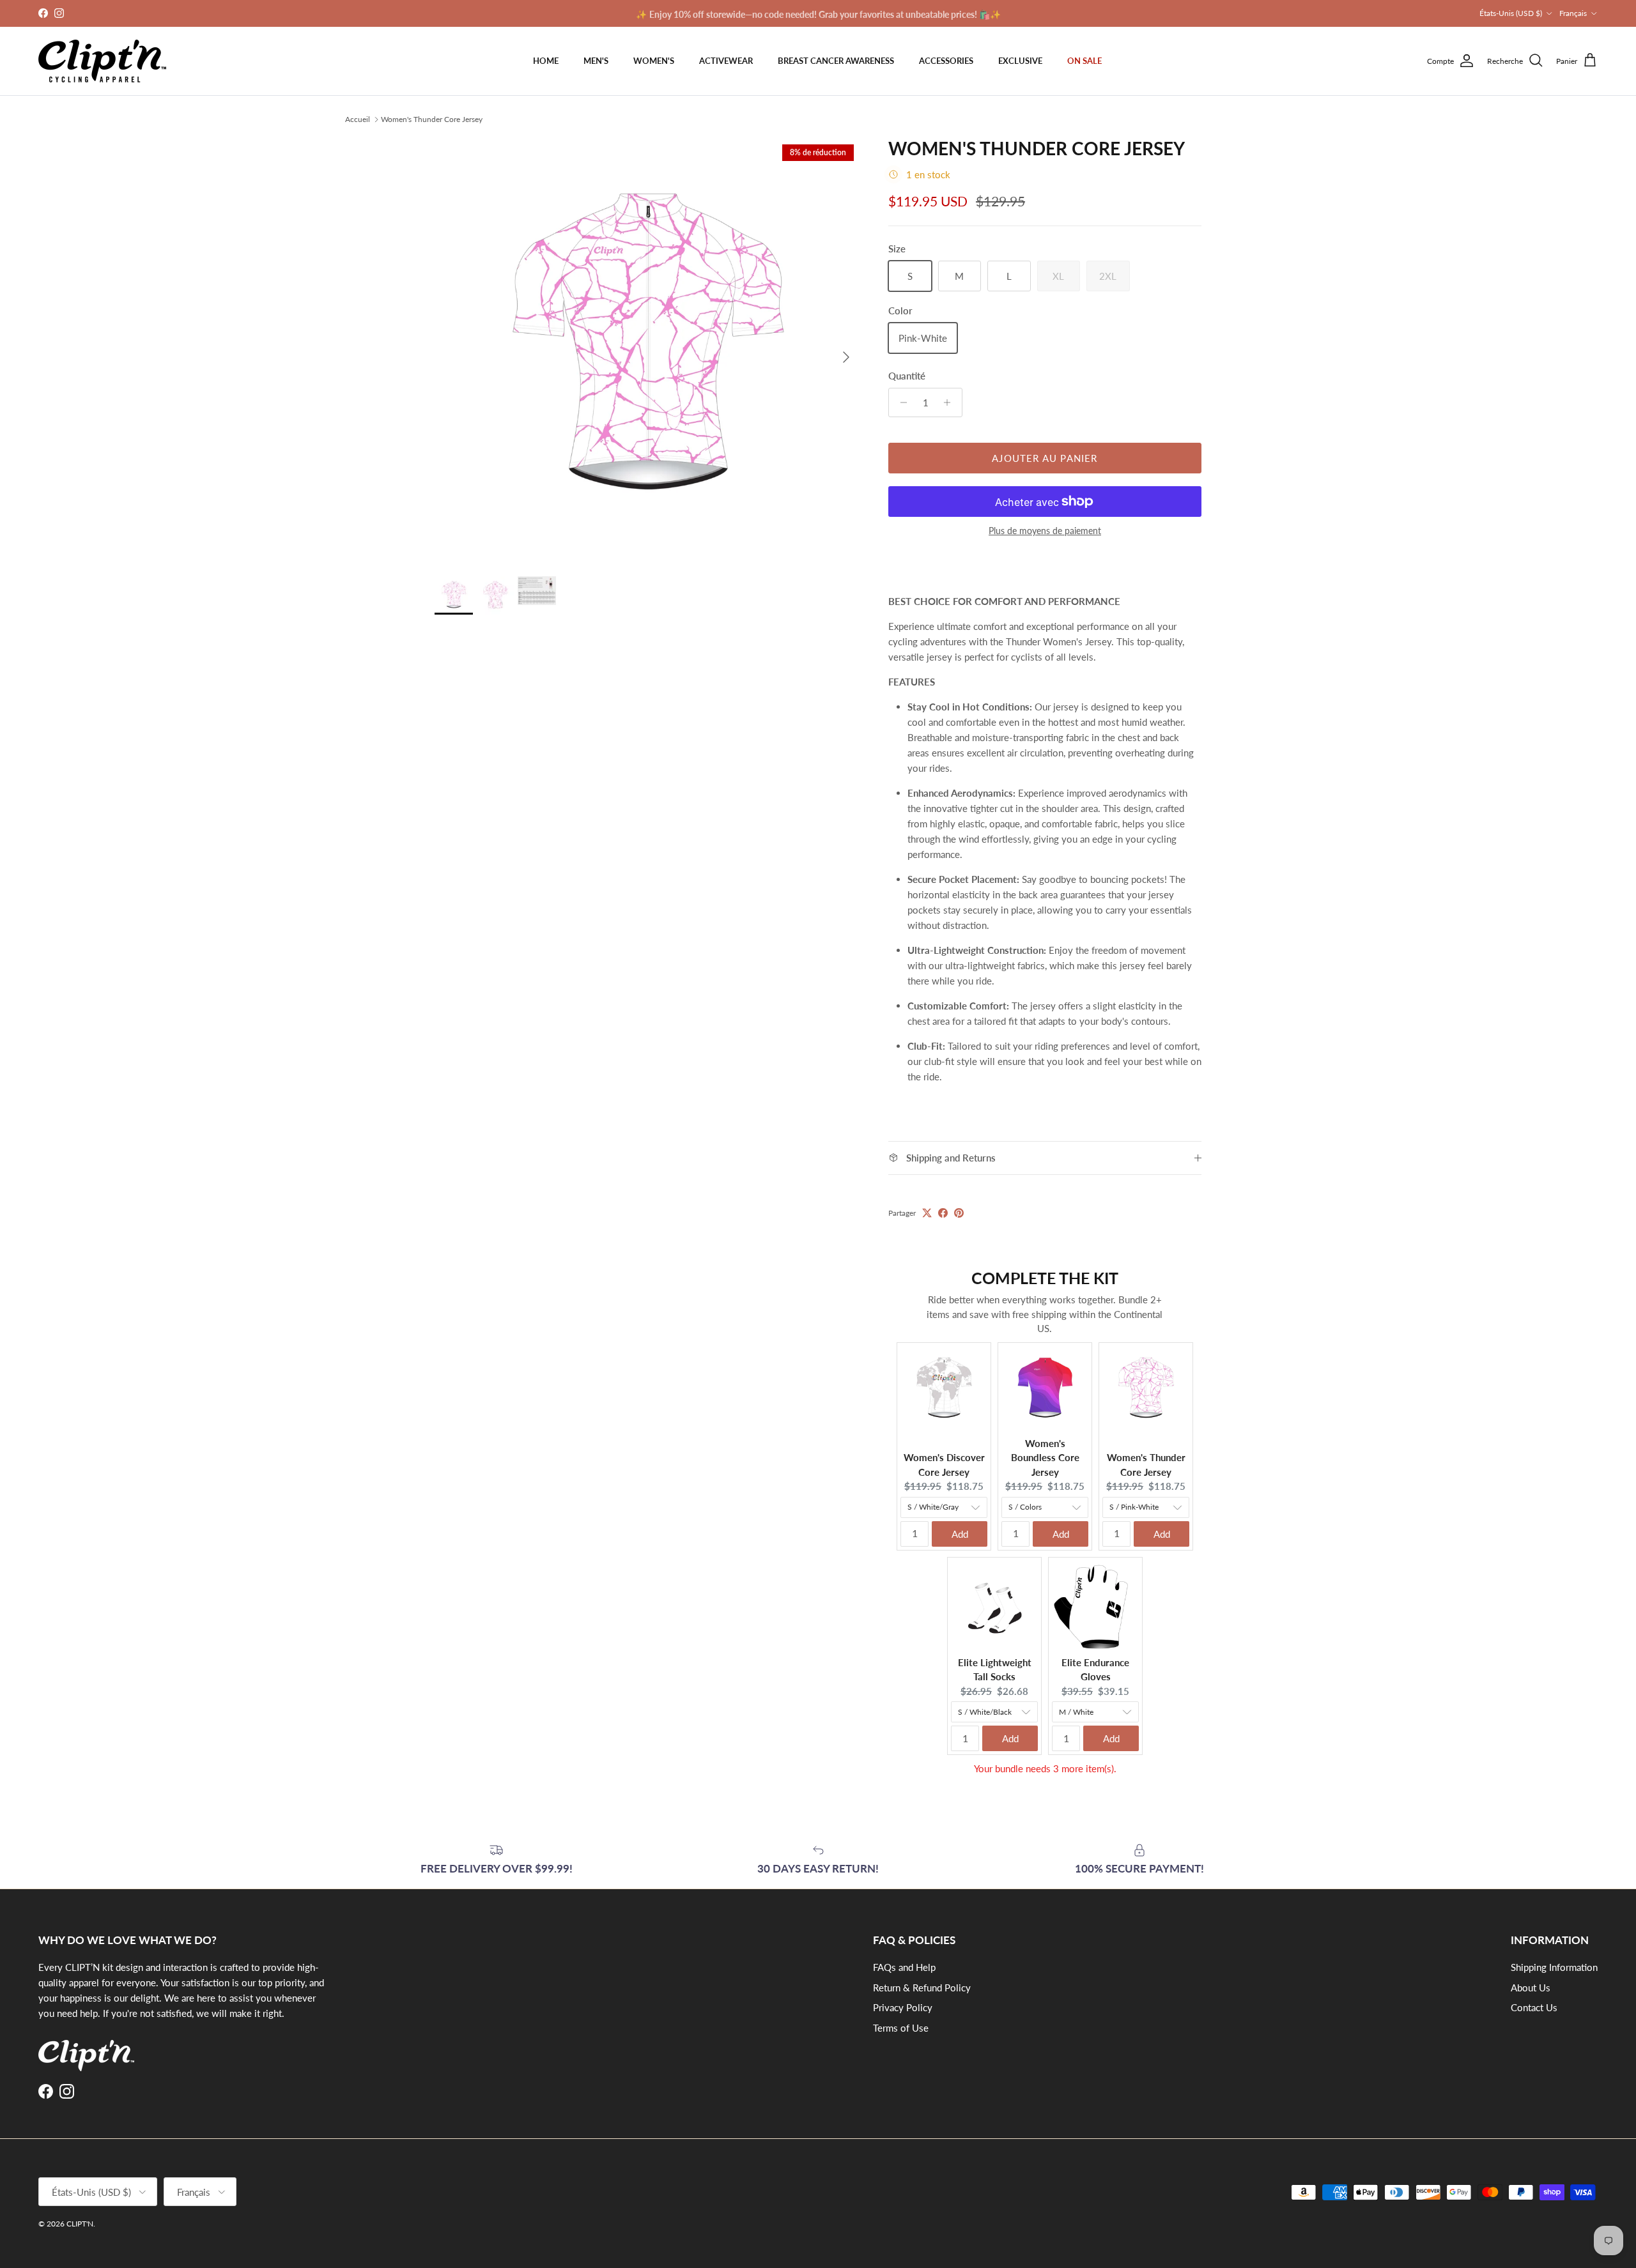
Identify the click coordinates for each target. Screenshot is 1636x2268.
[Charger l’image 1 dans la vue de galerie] (647, 351)
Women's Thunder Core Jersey (432, 119)
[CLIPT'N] (102, 61)
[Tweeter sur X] (927, 1213)
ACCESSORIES (946, 61)
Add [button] (960, 1534)
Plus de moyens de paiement (1045, 531)
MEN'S (596, 61)
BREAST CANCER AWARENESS (836, 61)
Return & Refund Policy (922, 1988)
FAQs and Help (904, 1967)
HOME (546, 61)
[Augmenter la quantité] (951, 402)
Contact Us (1534, 2007)
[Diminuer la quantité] (900, 402)
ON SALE (1084, 61)
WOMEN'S (654, 61)
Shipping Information (1554, 1967)
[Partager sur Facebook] (943, 1213)
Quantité (907, 376)
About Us (1531, 1988)
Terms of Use (901, 2028)
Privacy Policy (903, 2007)
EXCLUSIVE (1020, 61)
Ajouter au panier (1045, 458)
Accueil (358, 119)
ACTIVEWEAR (726, 61)
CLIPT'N (80, 2224)
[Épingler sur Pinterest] (959, 1213)
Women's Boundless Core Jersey (1045, 1458)
